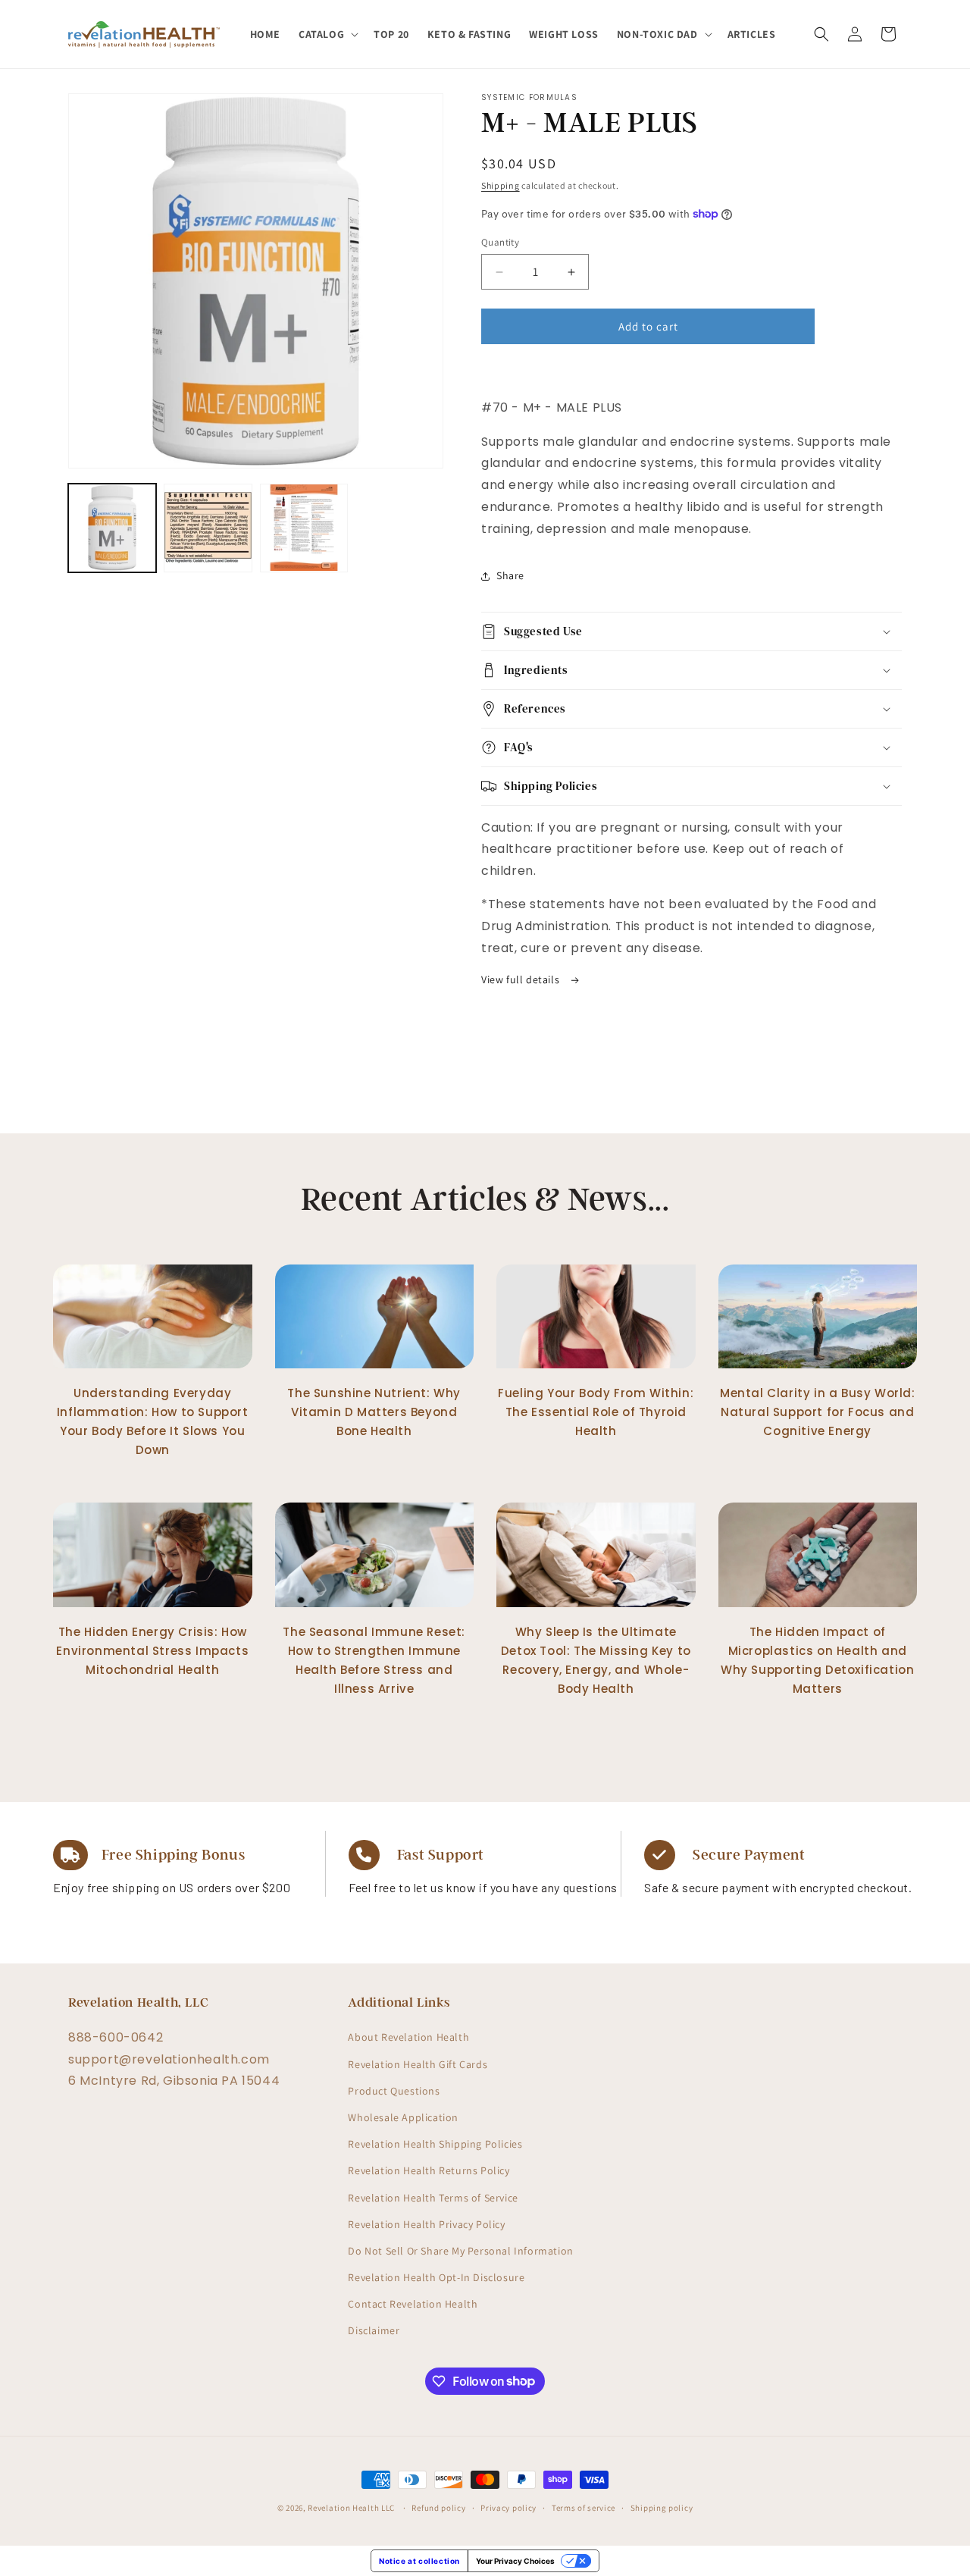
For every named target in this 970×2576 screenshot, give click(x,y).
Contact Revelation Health (413, 2304)
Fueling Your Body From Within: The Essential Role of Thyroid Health (596, 1412)
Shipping (501, 185)
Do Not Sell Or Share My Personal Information (460, 2251)
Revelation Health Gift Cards (418, 2064)
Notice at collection (419, 2561)
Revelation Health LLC (351, 2508)
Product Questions (394, 2091)
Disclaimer (374, 2330)
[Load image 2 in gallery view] (208, 528)
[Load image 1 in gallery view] (112, 528)
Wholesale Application (403, 2117)
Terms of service (584, 2507)
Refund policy (438, 2507)
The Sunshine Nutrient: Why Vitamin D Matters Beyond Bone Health (374, 1412)
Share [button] (510, 575)
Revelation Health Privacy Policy (426, 2224)
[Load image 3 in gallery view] (304, 528)
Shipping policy (662, 2507)
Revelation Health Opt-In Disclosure (436, 2277)
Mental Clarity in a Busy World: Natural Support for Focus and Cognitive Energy (818, 1412)
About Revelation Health (408, 2037)
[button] (327, 34)
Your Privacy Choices (515, 2561)
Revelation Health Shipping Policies (435, 2144)
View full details (522, 979)
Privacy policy (508, 2507)
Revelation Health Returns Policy (429, 2170)
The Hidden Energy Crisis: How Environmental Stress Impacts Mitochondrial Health (152, 1651)
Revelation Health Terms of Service (433, 2197)
